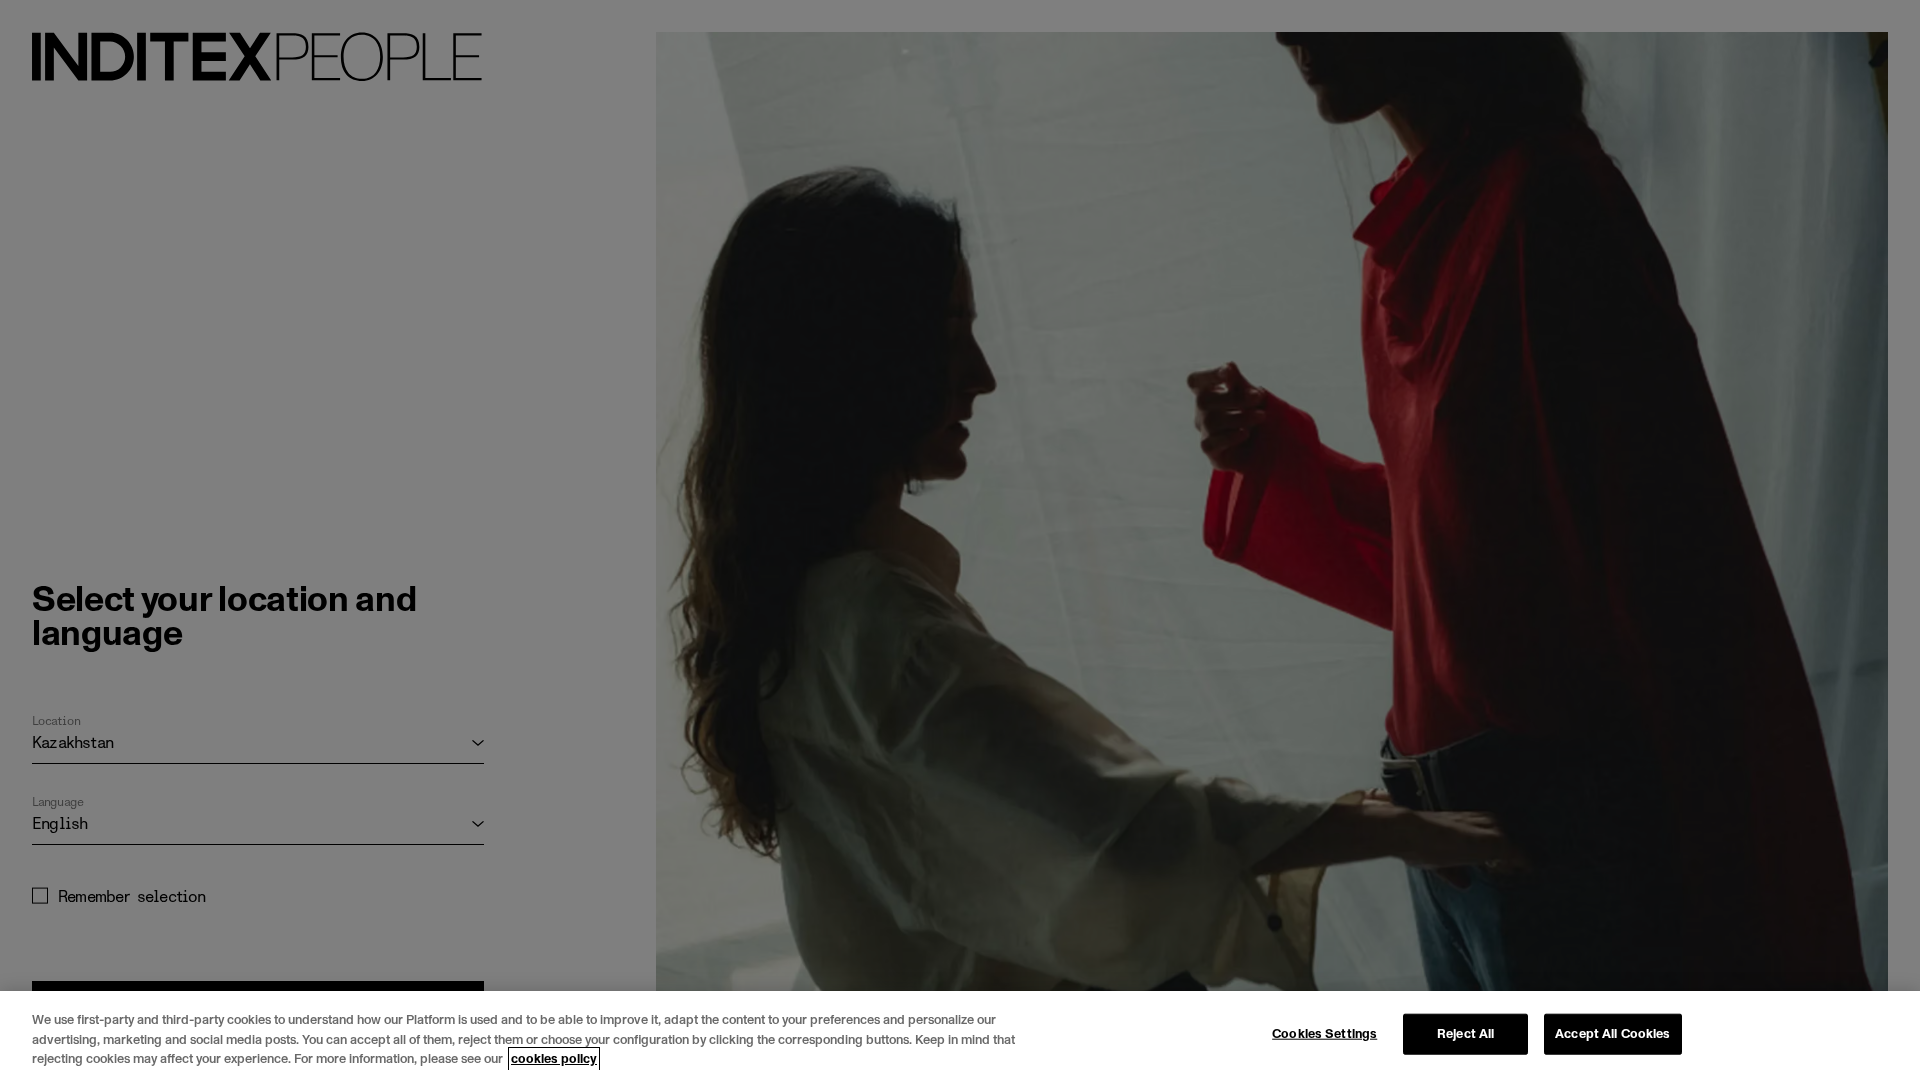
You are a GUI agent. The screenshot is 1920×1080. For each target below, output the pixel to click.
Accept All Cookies (1612, 1033)
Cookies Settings (1324, 1033)
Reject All (1465, 1033)
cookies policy (554, 1059)
